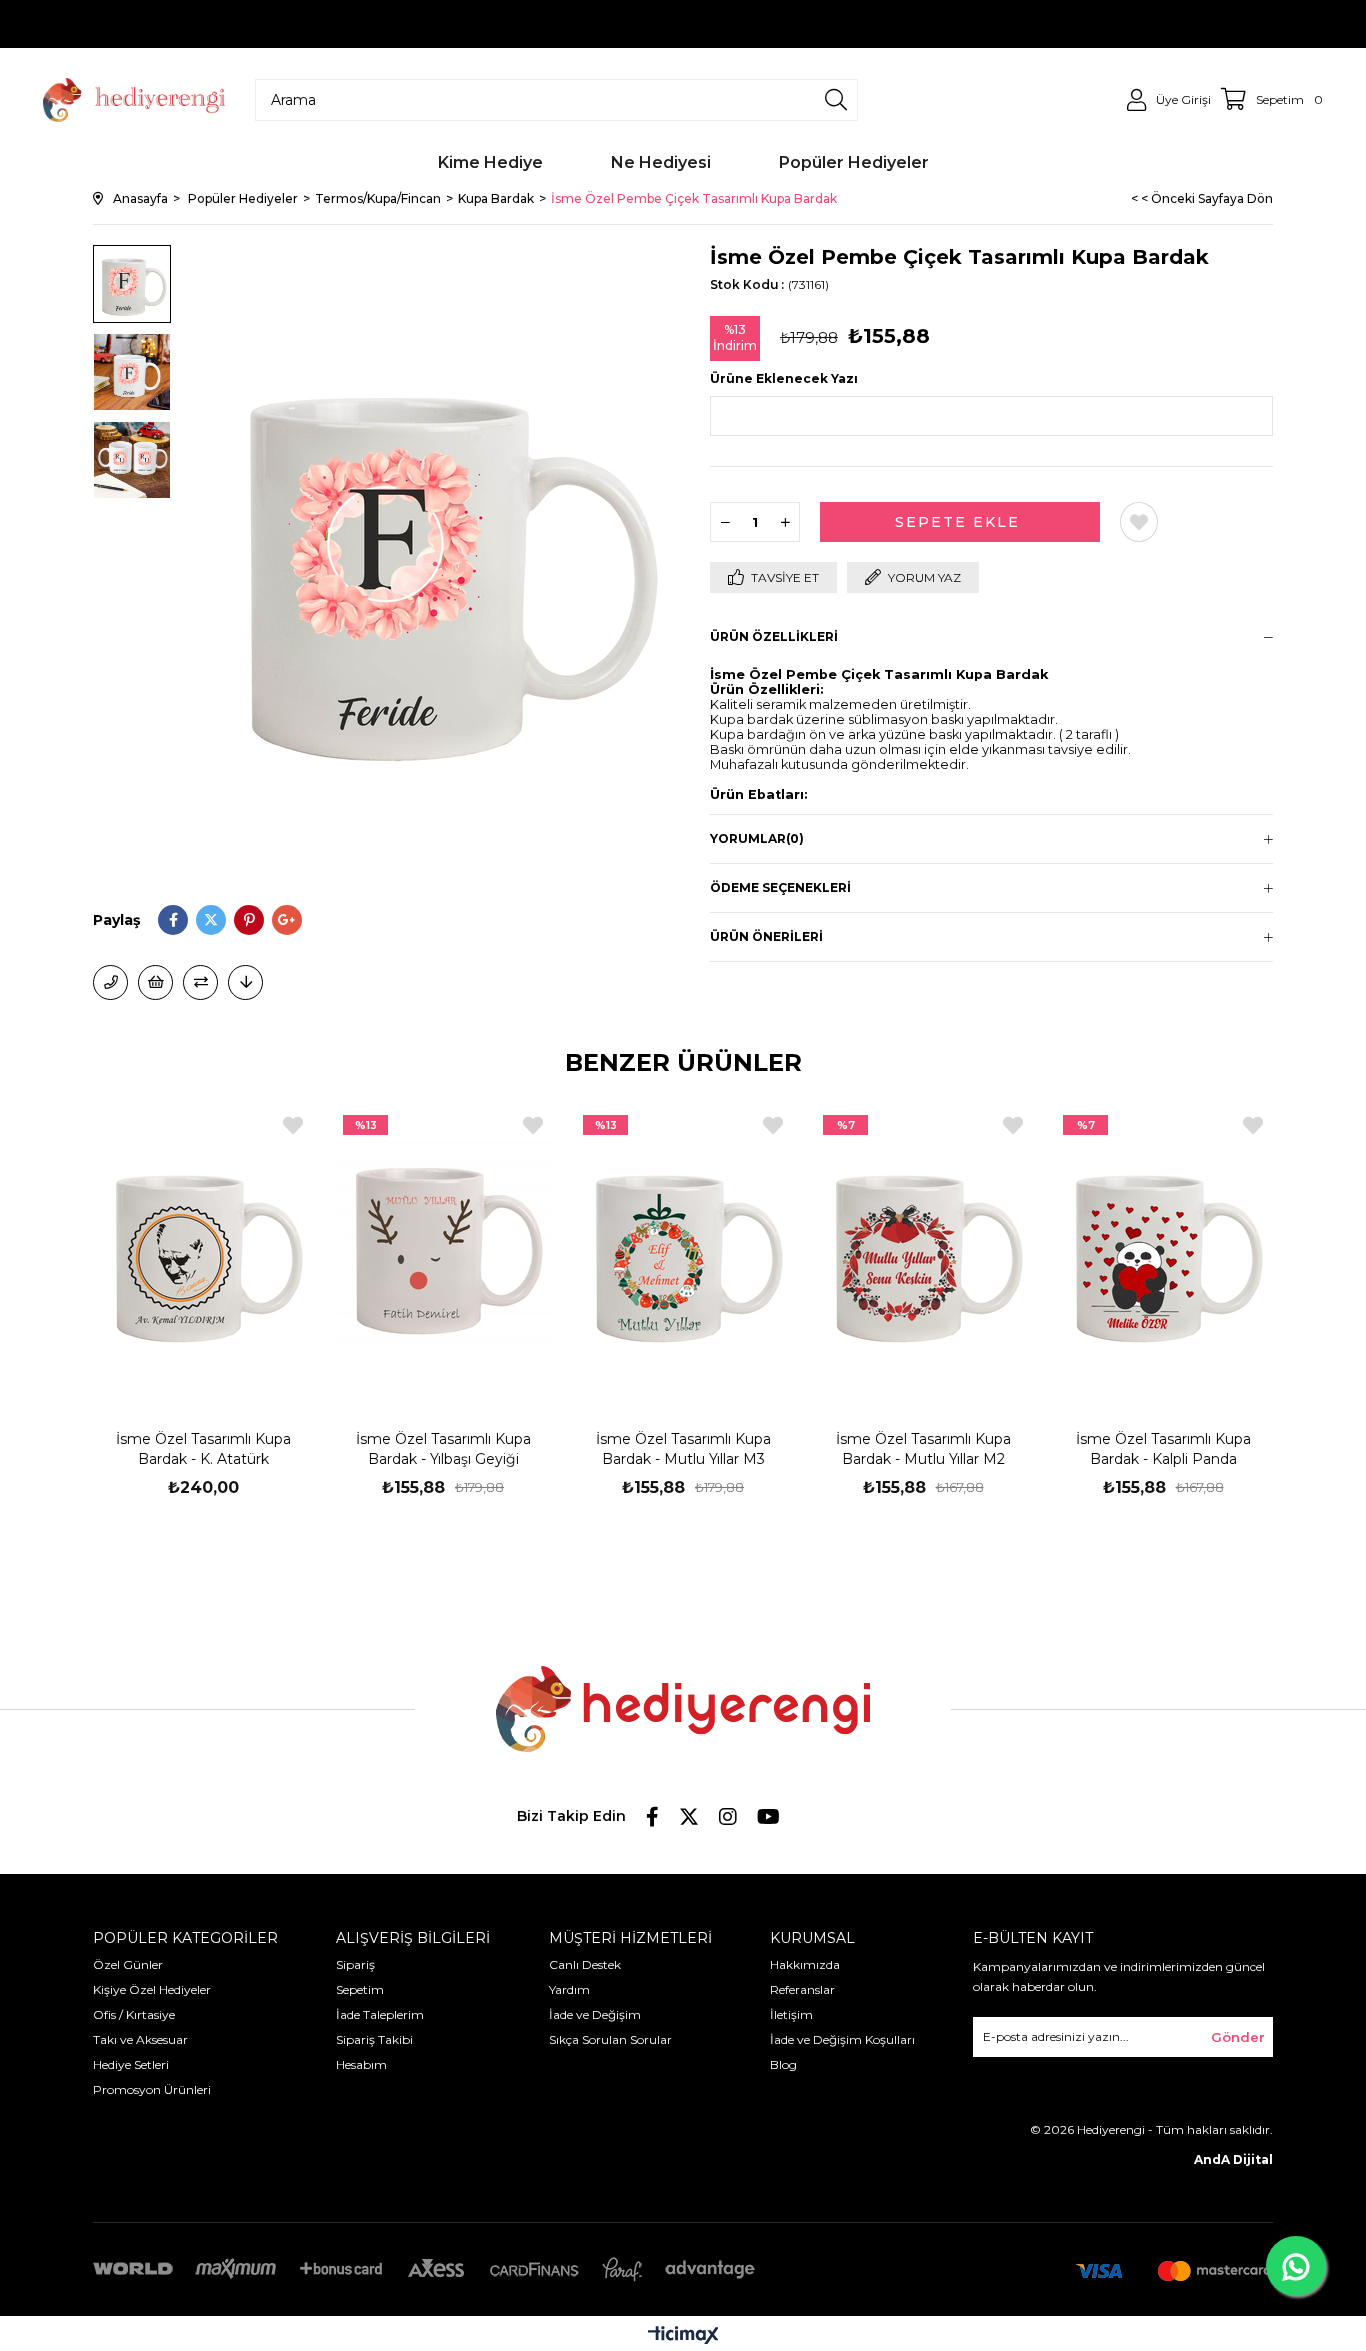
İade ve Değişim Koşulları (842, 2039)
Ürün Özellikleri (774, 636)
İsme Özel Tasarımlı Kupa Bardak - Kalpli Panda (1163, 1449)
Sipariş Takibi (374, 2039)
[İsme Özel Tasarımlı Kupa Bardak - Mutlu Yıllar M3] (683, 1249)
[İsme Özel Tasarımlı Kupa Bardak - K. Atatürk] (203, 1249)
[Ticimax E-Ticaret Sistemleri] (683, 2336)
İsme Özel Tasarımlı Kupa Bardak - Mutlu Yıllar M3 (683, 1449)
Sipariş (355, 1964)
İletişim (791, 2014)
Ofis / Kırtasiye (134, 2014)
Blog (783, 2064)
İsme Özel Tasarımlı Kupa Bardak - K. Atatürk (203, 1449)
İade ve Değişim (595, 2014)
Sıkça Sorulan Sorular (610, 2039)
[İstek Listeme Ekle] (155, 982)
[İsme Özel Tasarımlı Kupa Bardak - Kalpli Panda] (1163, 1249)
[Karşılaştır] (200, 982)
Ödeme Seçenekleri (780, 887)
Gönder (1238, 2037)
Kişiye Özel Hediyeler (152, 1989)
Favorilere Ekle (293, 1125)
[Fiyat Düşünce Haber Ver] (245, 982)
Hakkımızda (805, 1964)
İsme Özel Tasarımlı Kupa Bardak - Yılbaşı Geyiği (443, 1449)
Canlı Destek (585, 1964)
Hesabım (361, 2064)
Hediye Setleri (131, 2064)
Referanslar (802, 1989)
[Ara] (836, 100)
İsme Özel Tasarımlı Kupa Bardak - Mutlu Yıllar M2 (923, 1449)
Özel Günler (128, 1964)
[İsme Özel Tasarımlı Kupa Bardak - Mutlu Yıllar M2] (923, 1249)
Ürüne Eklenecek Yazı (784, 378)
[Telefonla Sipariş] (110, 982)
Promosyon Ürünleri (152, 2089)
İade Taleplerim (380, 2014)
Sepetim (360, 1989)
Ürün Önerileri (766, 936)
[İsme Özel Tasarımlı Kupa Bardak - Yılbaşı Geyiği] (443, 1249)
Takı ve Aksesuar (140, 2039)
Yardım (569, 1989)
